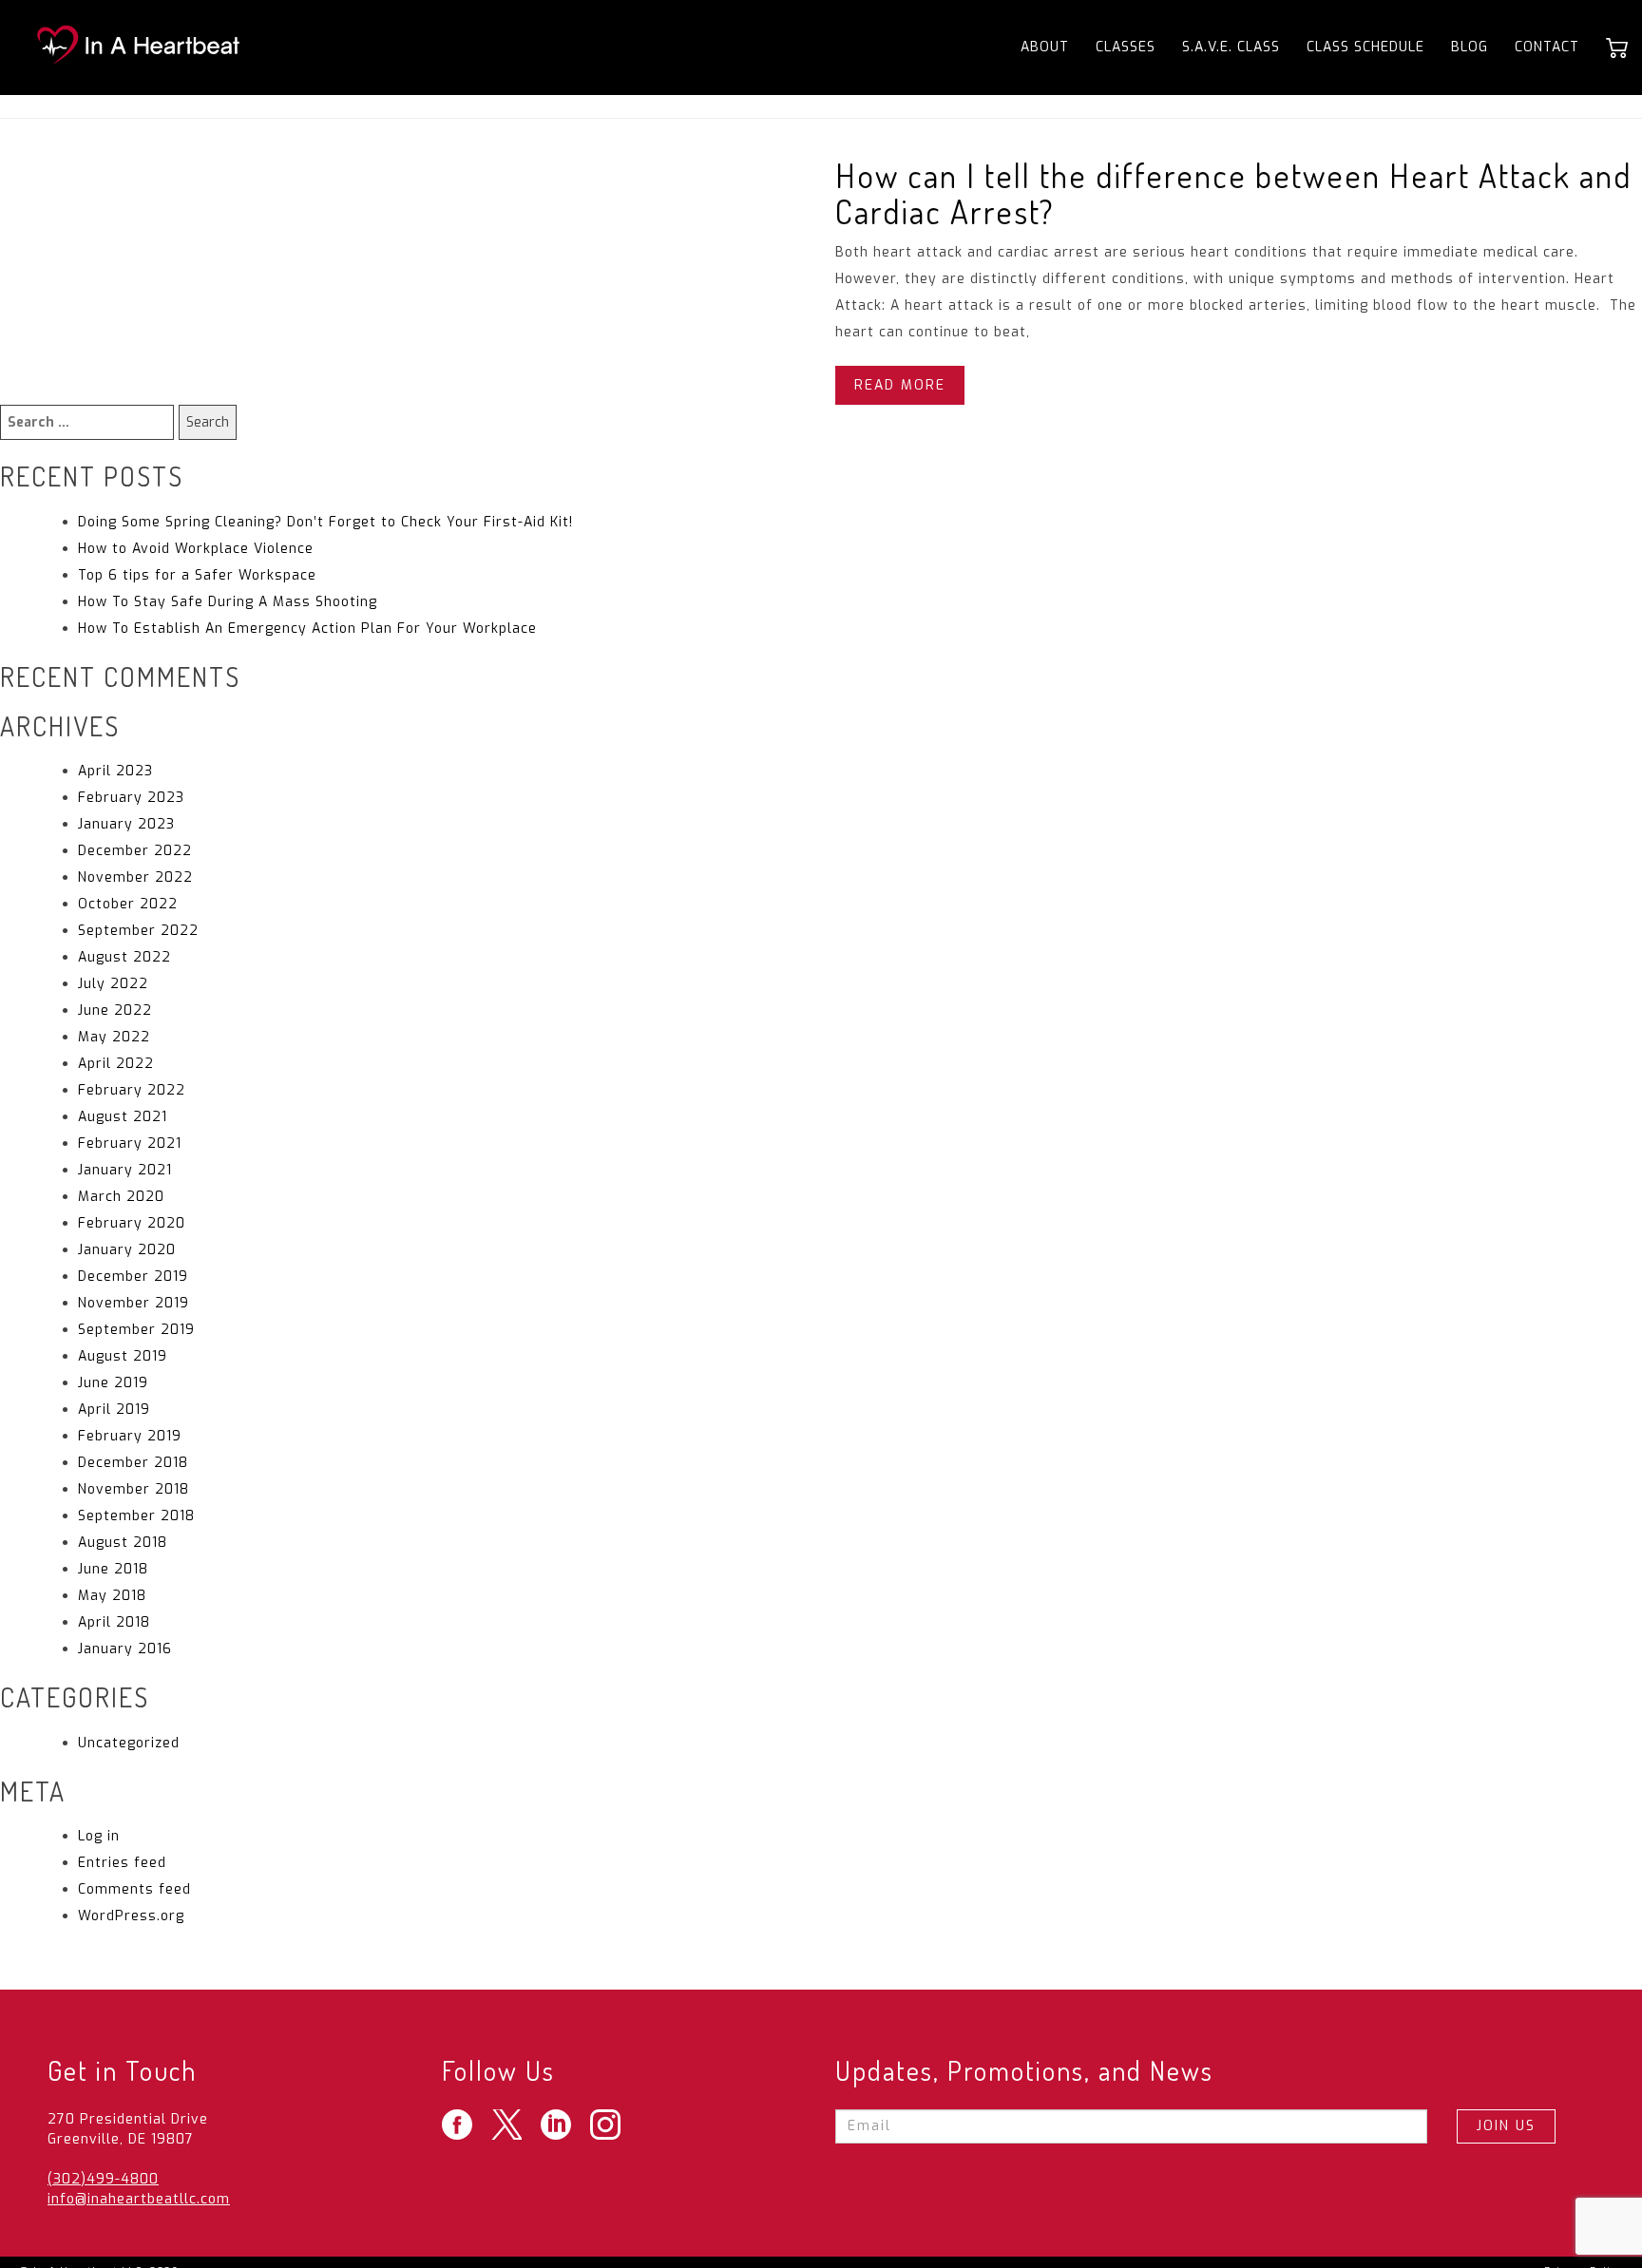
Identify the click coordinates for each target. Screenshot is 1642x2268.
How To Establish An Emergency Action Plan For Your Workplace (307, 629)
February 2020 (132, 1223)
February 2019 (130, 1436)
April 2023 (115, 771)
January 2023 (126, 824)
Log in (99, 1836)
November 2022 (135, 877)
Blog (1470, 47)
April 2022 (116, 1064)
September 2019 (136, 1330)
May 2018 (112, 1596)
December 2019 (133, 1277)
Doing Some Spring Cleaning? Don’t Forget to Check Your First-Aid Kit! (325, 522)
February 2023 (131, 798)
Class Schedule (1365, 47)
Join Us (1506, 2126)
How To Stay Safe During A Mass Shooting (228, 602)
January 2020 (127, 1250)
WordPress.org (131, 1916)
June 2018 (113, 1569)
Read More (900, 385)
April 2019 (114, 1410)
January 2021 (125, 1170)
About (1045, 47)
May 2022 (114, 1037)
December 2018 (133, 1463)
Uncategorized (129, 1743)
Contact (1547, 47)
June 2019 (113, 1383)
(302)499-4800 (103, 2179)
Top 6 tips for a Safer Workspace (197, 575)
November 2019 (134, 1303)
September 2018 (136, 1516)
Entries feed (122, 1863)
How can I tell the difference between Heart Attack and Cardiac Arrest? (1233, 193)
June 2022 (115, 1010)
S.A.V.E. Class (1231, 47)
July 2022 (113, 984)
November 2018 (134, 1489)
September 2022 (138, 931)
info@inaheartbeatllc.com (139, 2199)
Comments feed (134, 1889)
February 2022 (132, 1090)
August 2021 (123, 1117)
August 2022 (124, 957)
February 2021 (130, 1144)
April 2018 (114, 1622)
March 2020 (121, 1197)
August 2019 (123, 1356)
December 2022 (135, 851)
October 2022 (128, 904)
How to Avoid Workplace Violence (196, 549)
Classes (1126, 47)
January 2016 (125, 1649)
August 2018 (123, 1543)
